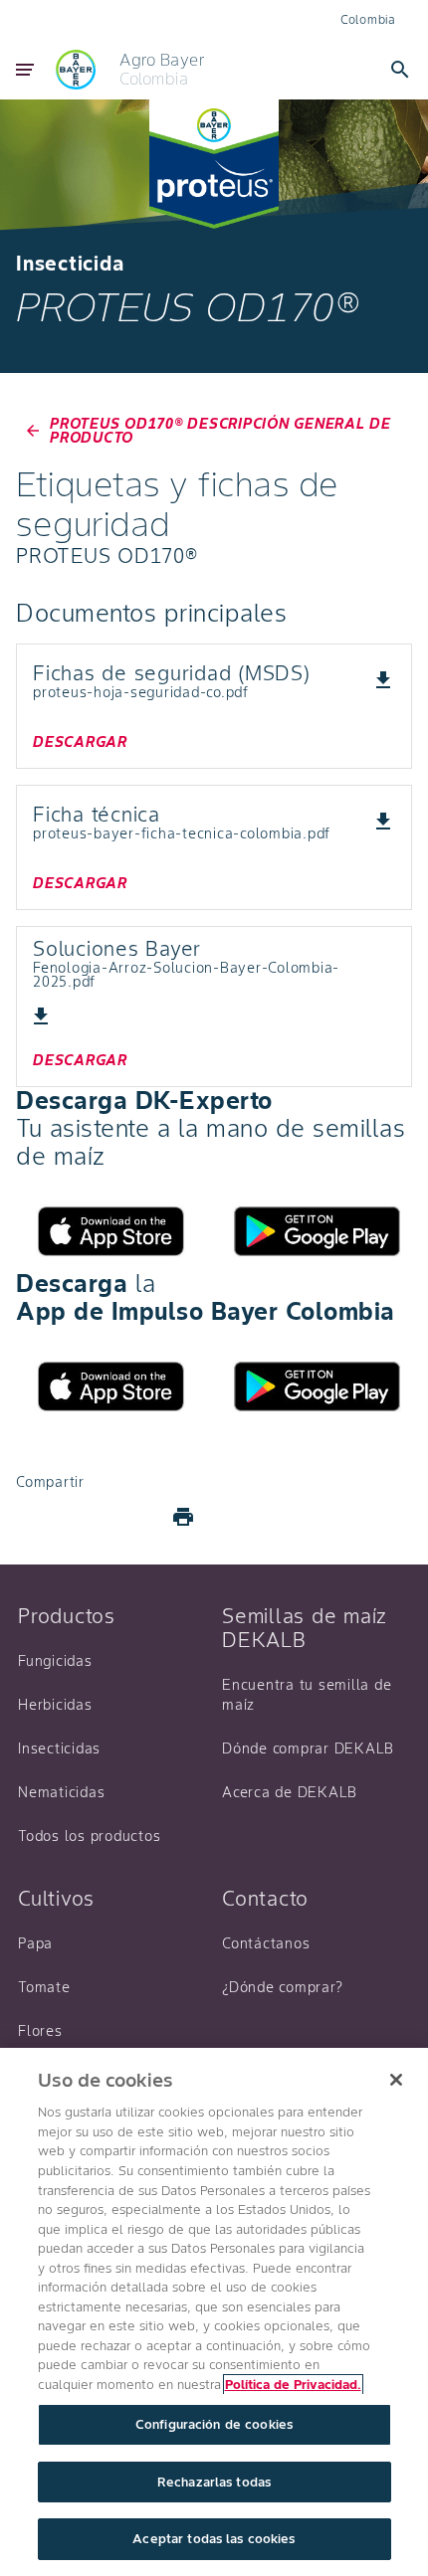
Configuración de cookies (214, 2424)
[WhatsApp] (135, 1517)
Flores (40, 2031)
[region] (214, 2312)
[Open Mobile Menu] (25, 70)
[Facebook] (40, 1517)
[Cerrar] (396, 2080)
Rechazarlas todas (214, 2482)
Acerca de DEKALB (290, 1792)
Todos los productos (89, 1836)
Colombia (368, 19)
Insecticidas (59, 1748)
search (400, 70)
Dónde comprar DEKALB (308, 1748)
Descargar (80, 742)
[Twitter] (88, 1517)
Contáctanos (266, 1943)
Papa (35, 1943)
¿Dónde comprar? (282, 1987)
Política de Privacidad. (293, 2385)
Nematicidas (61, 1792)
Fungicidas (55, 1661)
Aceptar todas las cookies (214, 2539)
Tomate (44, 1987)
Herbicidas (55, 1705)
